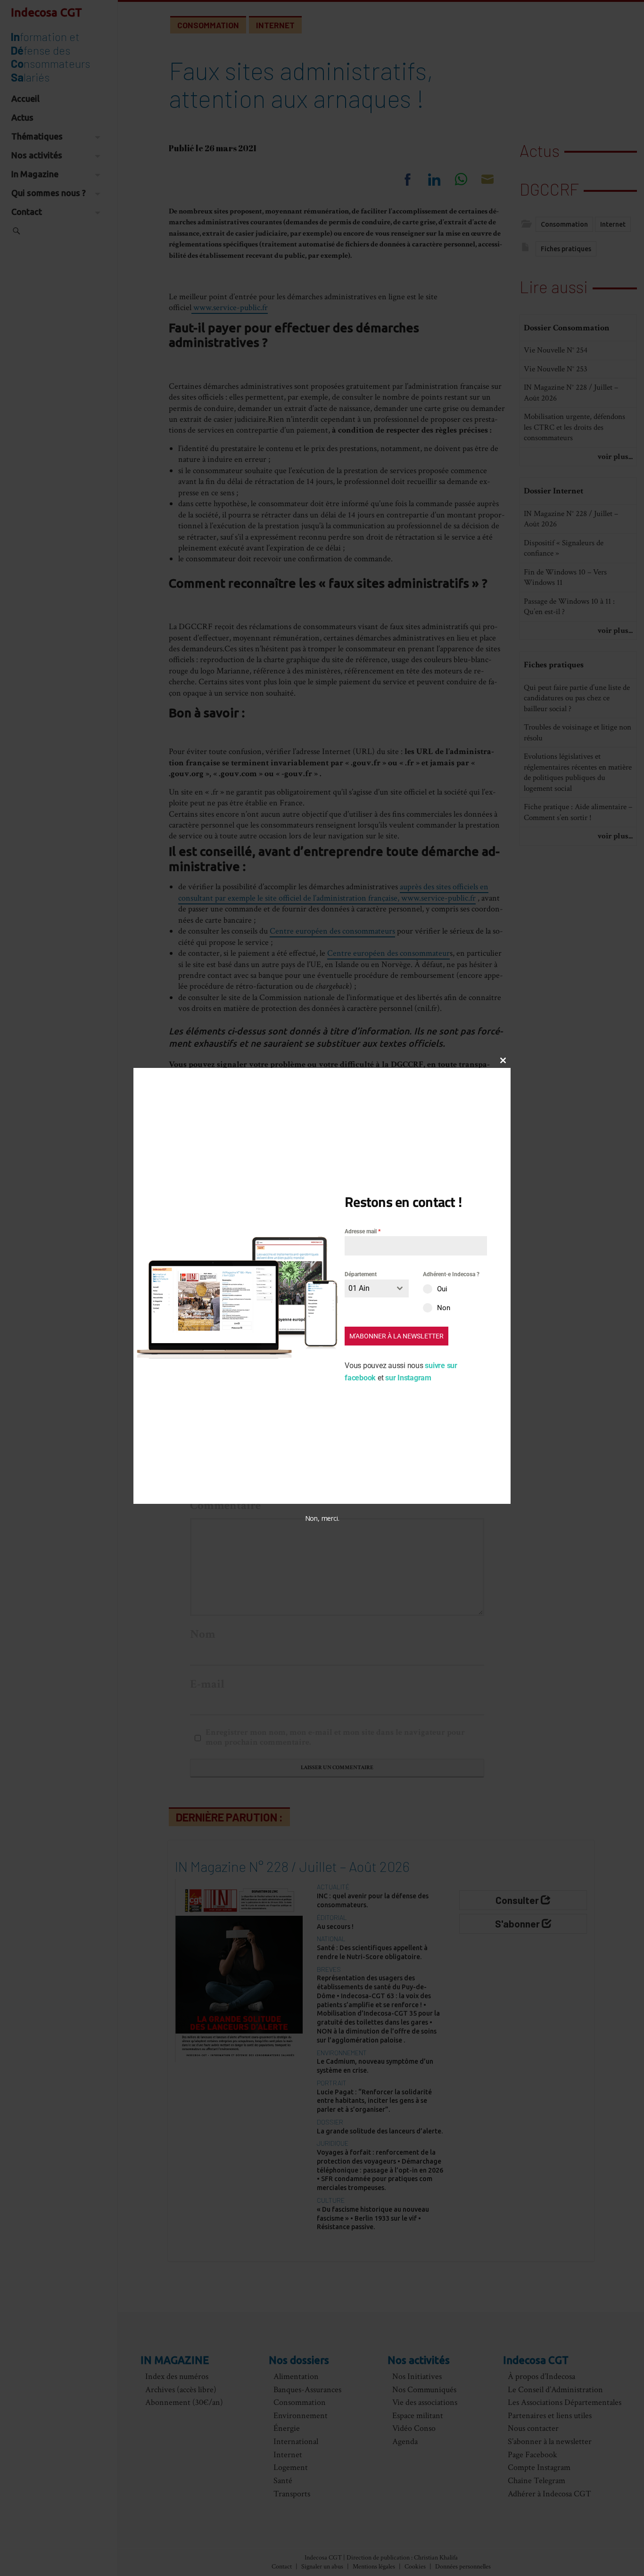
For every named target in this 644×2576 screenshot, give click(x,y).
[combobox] (377, 1288)
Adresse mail (363, 1231)
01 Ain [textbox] (359, 1288)
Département (361, 1274)
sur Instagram (408, 1377)
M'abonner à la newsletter (396, 1336)
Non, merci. (322, 1518)
